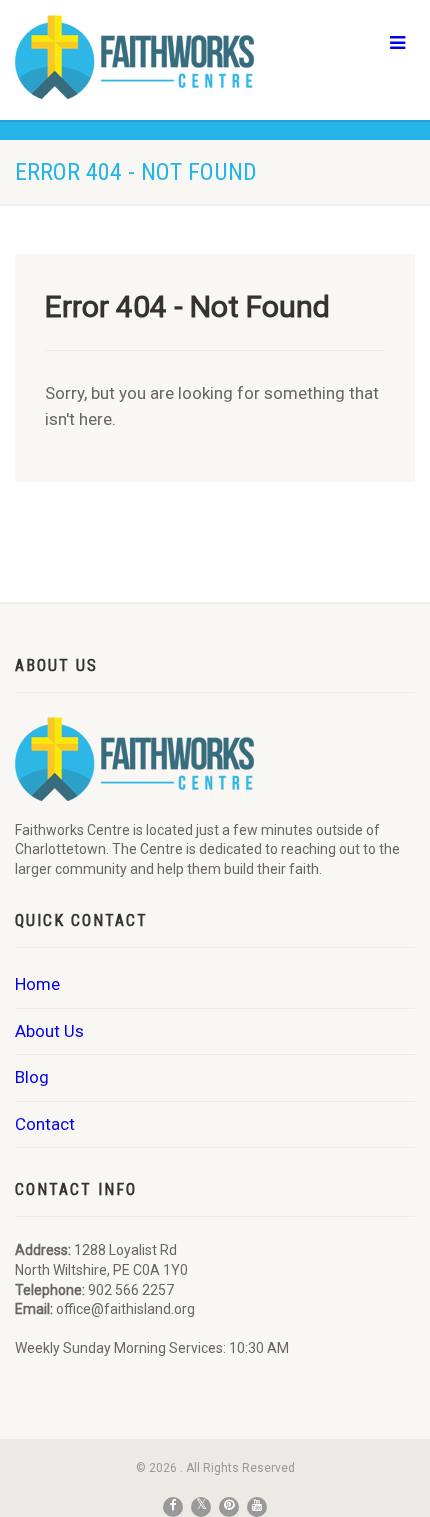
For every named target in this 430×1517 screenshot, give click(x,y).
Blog (32, 1077)
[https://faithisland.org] (143, 57)
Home (37, 984)
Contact (45, 1124)
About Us (49, 1031)
